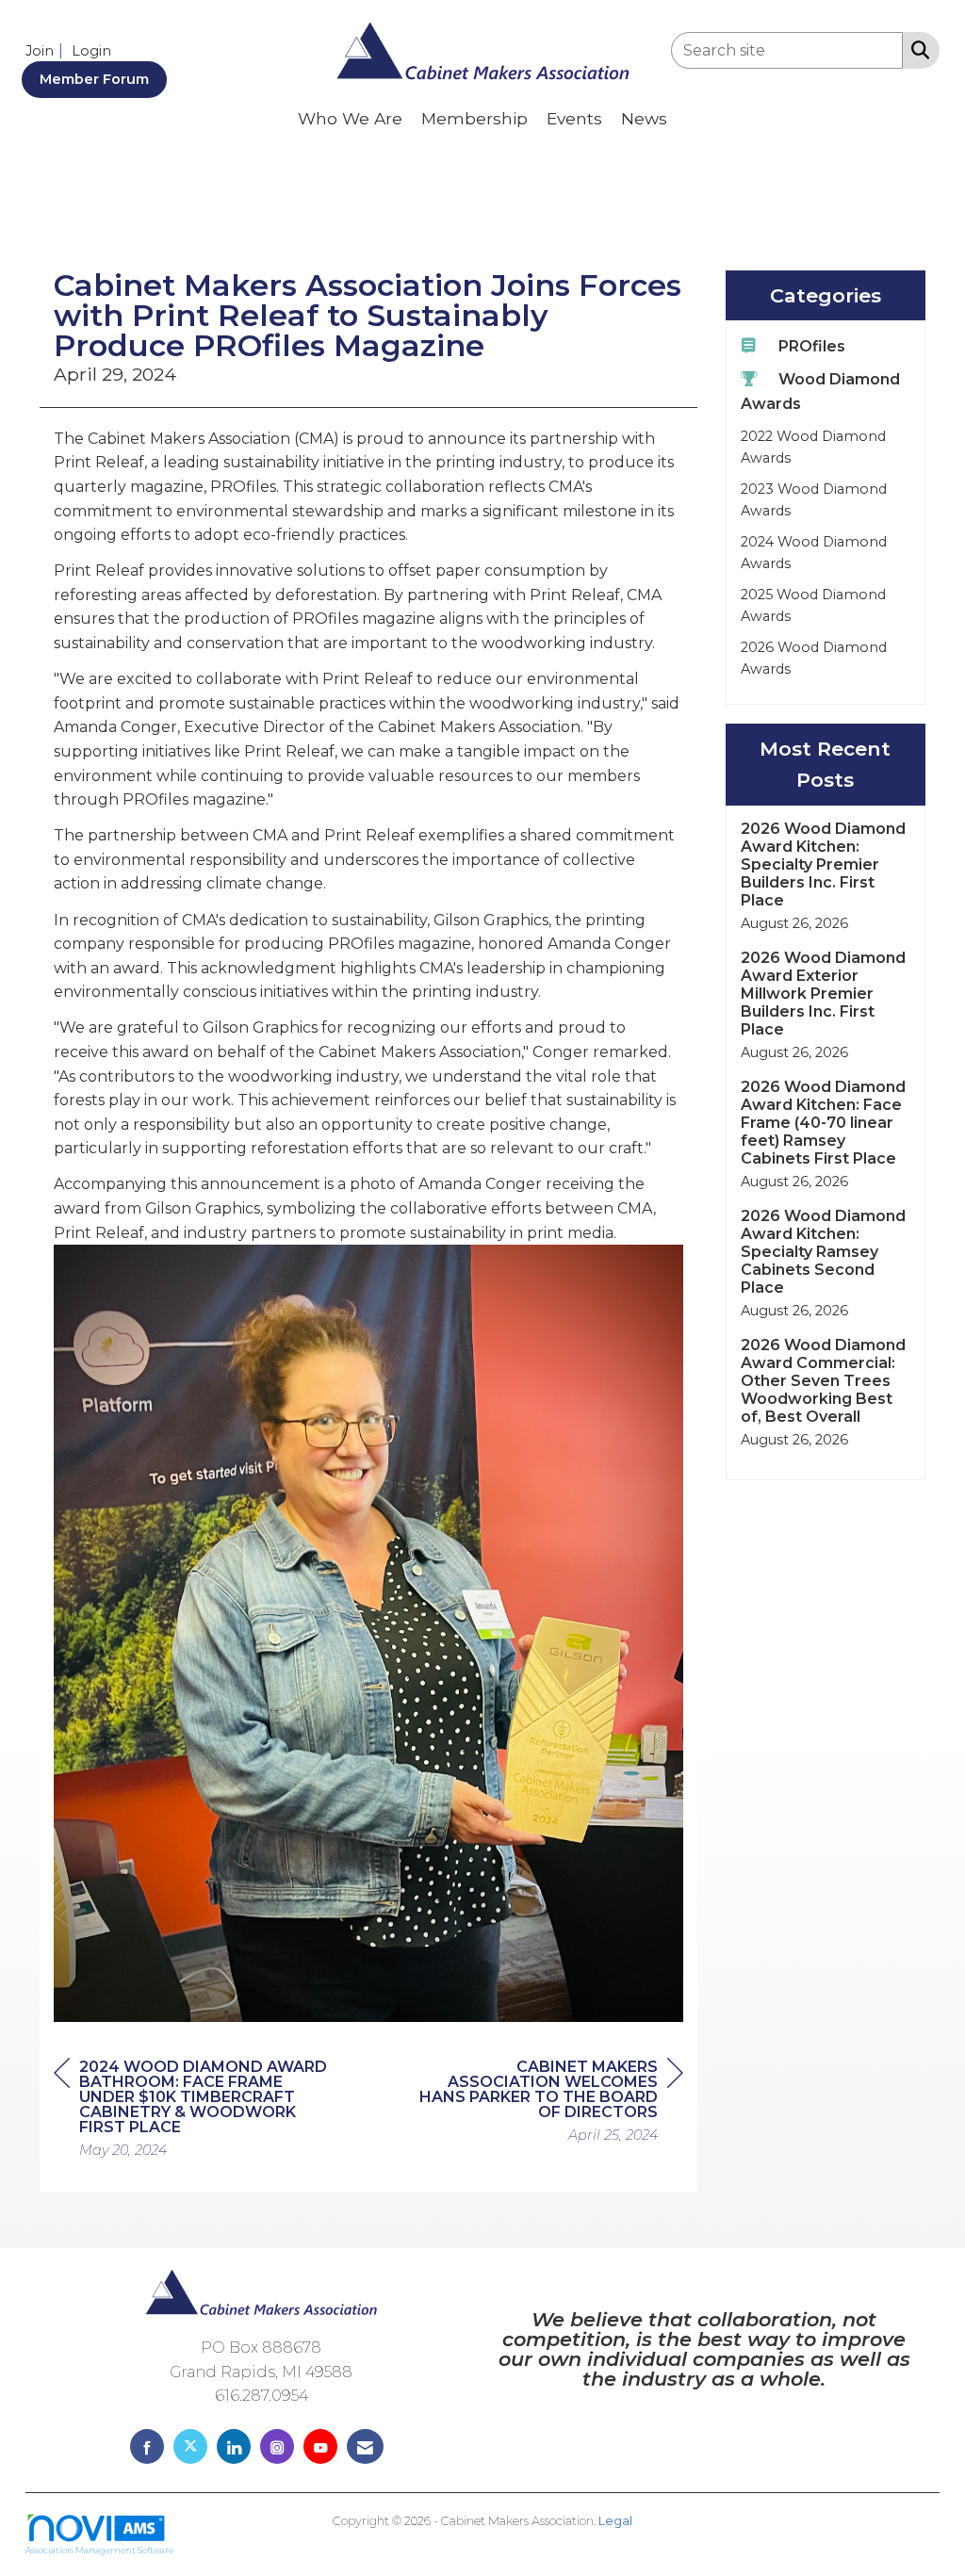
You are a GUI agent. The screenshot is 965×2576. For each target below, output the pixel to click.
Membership (474, 118)
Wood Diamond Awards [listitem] (820, 391)
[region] (542, 2103)
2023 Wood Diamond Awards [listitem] (814, 500)
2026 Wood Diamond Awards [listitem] (814, 658)
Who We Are (350, 118)
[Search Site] (916, 49)
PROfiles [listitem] (812, 346)
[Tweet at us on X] (190, 2446)
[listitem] (47, 50)
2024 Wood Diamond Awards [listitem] (814, 553)
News (644, 118)
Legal (615, 2521)
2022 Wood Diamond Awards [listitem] (813, 447)
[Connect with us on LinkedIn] (234, 2446)
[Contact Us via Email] (365, 2446)
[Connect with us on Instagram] (277, 2446)
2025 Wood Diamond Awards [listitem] (813, 605)
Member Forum (94, 79)
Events (574, 118)
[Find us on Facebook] (147, 2446)
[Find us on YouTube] (320, 2446)
